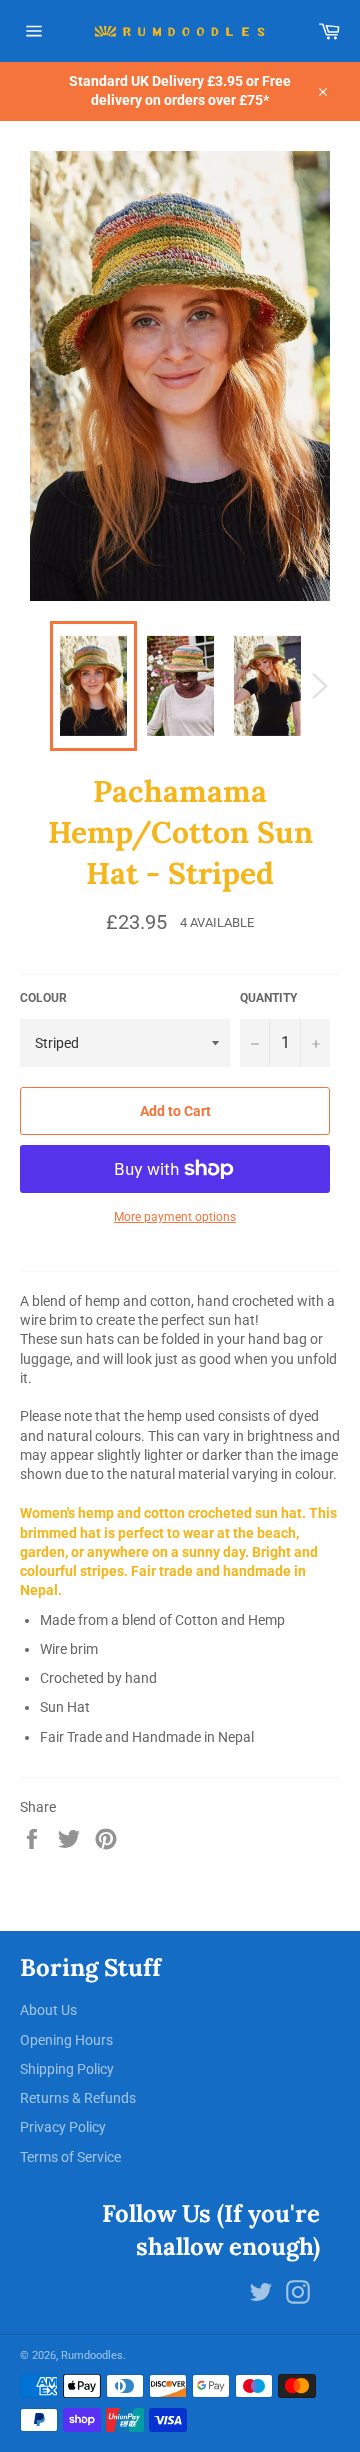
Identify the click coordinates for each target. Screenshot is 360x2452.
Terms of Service (70, 2157)
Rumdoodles (92, 2355)
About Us (48, 2010)
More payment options (175, 1217)
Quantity (268, 998)
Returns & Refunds (78, 2098)
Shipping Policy (67, 2069)
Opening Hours (66, 2040)
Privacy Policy (63, 2127)
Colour (43, 998)
